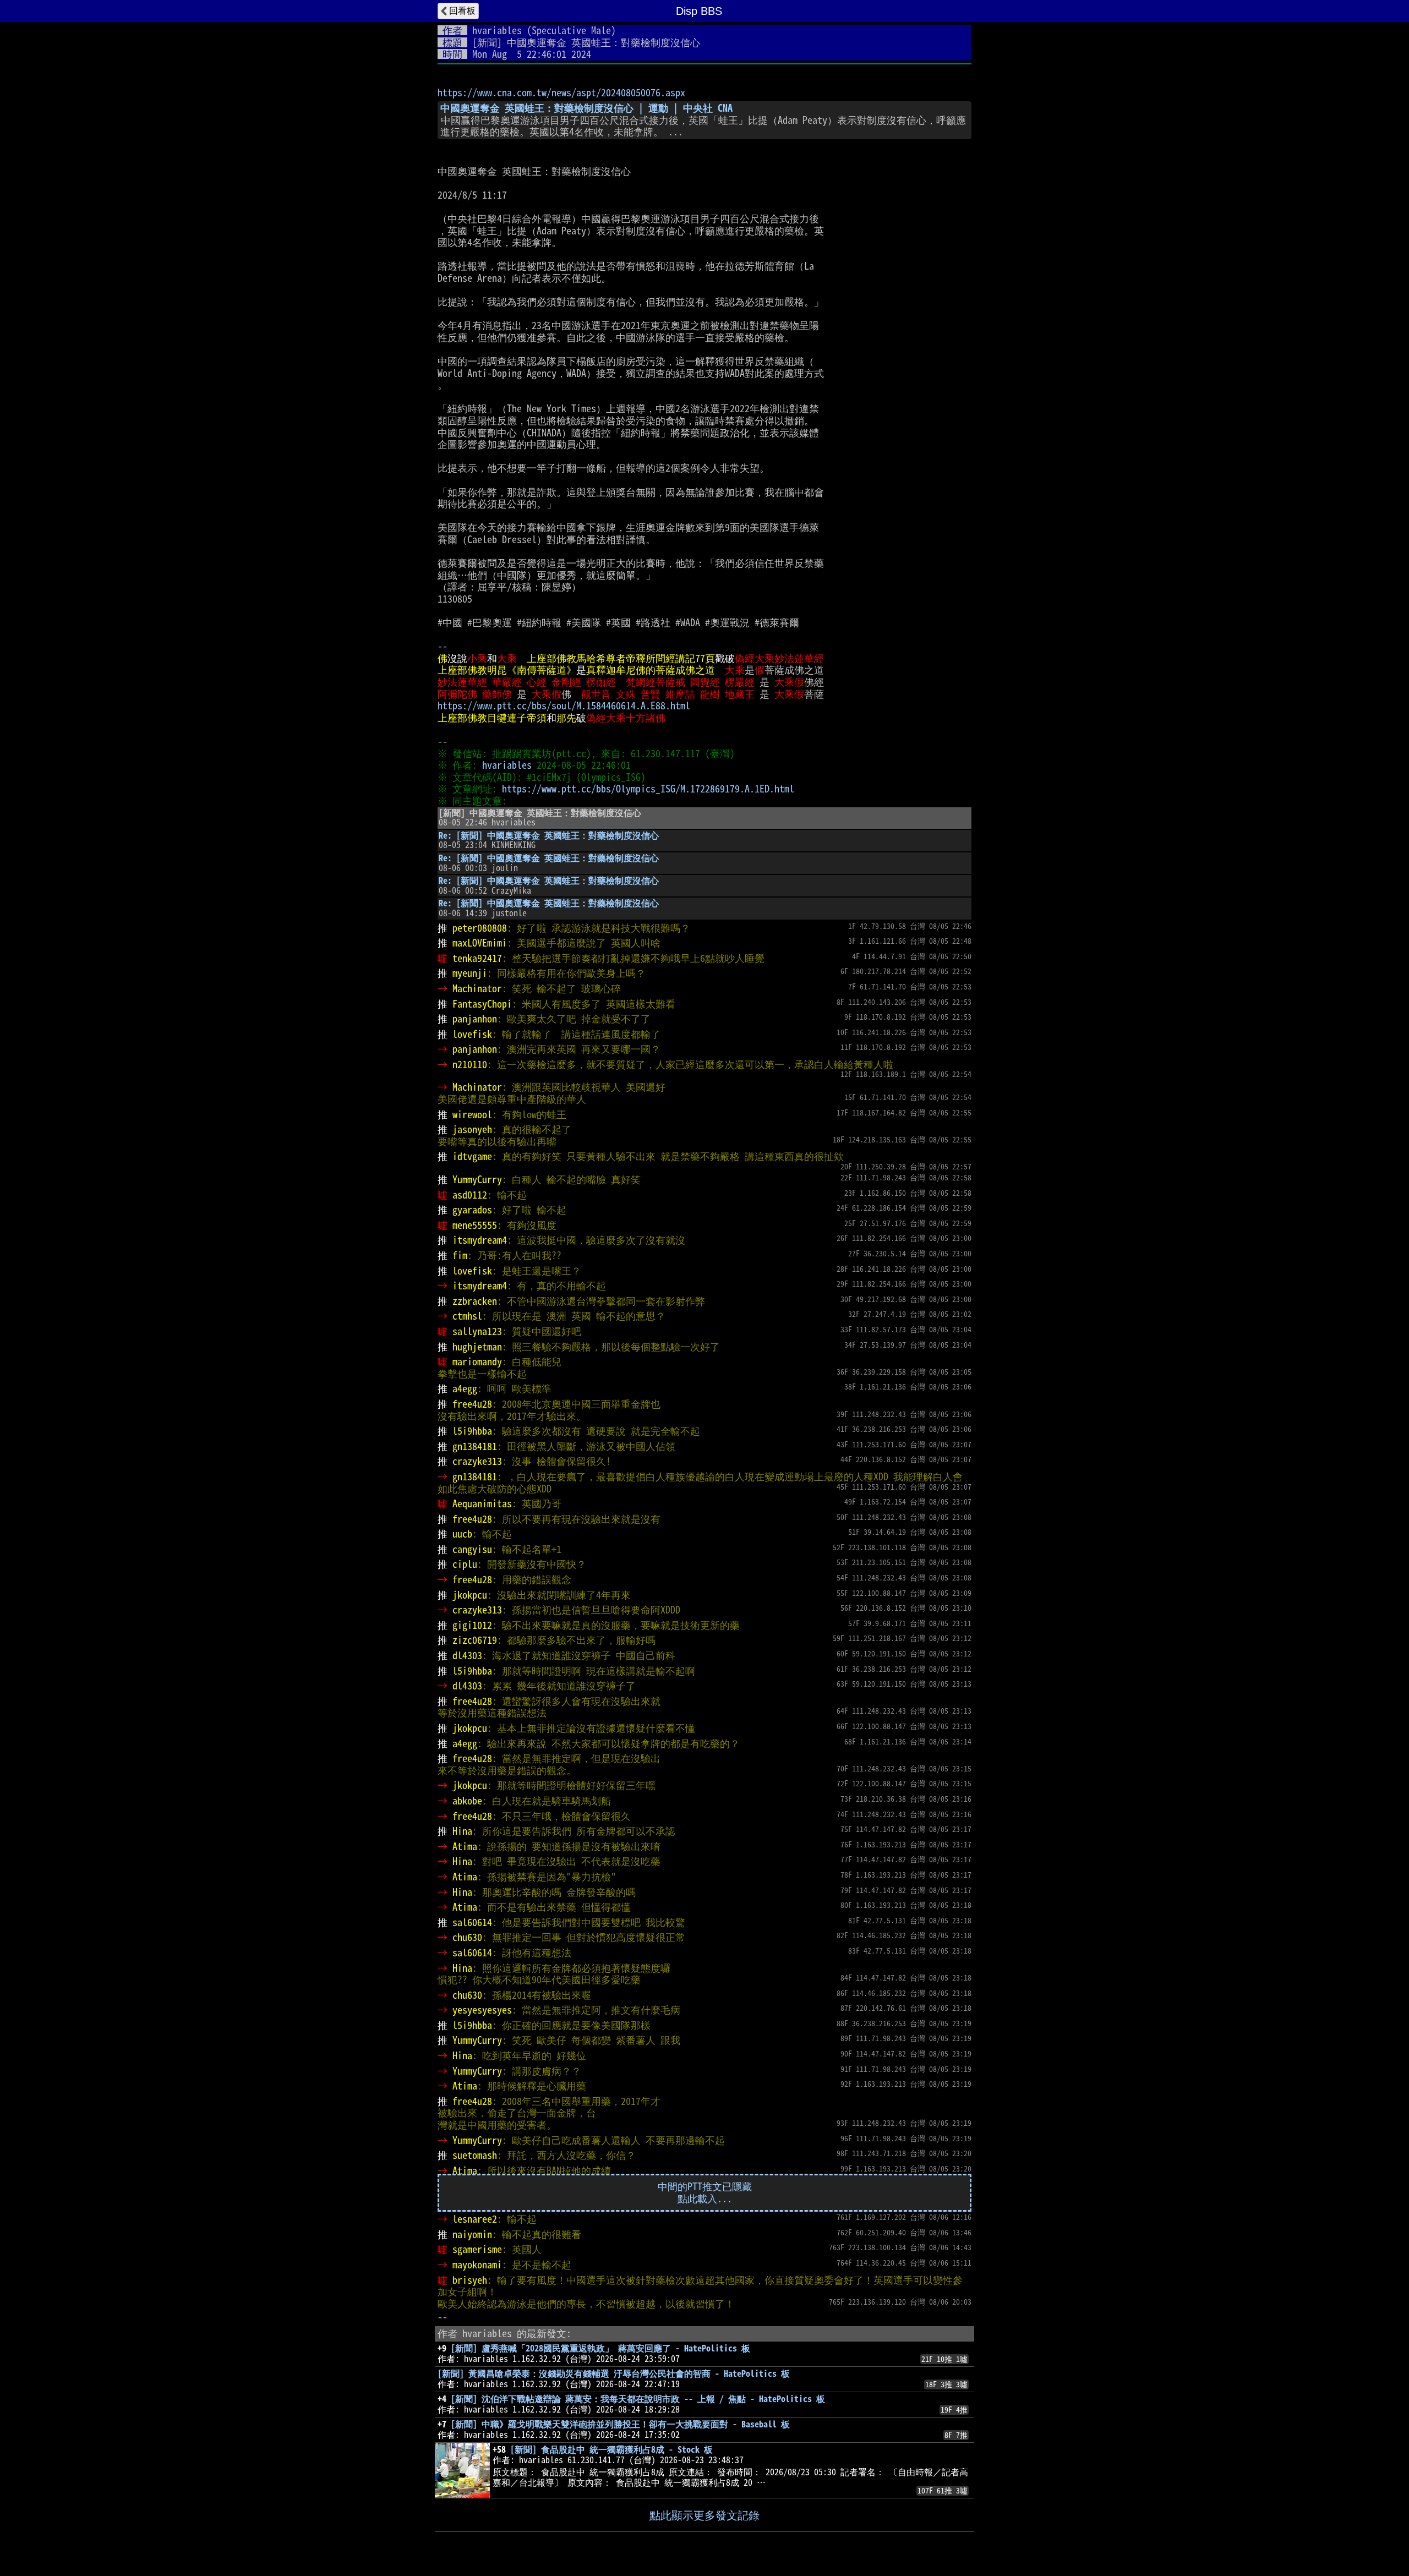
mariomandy (477, 1361)
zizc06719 (475, 1640)
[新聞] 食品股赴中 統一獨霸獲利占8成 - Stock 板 (611, 2449)
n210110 (470, 1064)
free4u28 (472, 1404)
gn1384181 (475, 1446)
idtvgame (472, 1156)
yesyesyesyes (482, 2010)
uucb (462, 1534)
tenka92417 (477, 958)
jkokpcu (470, 1595)
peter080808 (480, 928)
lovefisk (472, 1034)
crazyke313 (477, 1461)
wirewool (472, 1114)
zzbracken (475, 1301)
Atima (465, 1846)
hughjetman (477, 1347)
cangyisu (472, 1549)
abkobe (467, 1801)
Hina (462, 1831)
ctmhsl (467, 1316)
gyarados (472, 1210)
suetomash (475, 2155)
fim (460, 1255)
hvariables (497, 30)
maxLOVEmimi (480, 943)
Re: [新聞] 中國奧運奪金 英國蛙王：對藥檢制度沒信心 (549, 835)
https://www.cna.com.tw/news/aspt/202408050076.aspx (561, 92)
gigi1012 (472, 1625)
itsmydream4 (480, 1240)
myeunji (470, 973)
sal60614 (472, 1922)
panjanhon (475, 1019)
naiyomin (472, 2234)
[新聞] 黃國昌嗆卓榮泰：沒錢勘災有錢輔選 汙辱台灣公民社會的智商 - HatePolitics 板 (614, 2373)
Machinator (477, 988)
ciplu (465, 1564)
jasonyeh (472, 1129)
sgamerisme (477, 2249)
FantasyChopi (482, 1004)
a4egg (465, 1388)
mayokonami (477, 2265)
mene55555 (475, 1225)
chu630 (467, 1937)
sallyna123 (477, 1331)
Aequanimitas (482, 1503)
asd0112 (470, 1195)
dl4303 (467, 1655)
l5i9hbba (472, 1431)
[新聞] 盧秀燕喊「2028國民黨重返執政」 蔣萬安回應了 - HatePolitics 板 (600, 2348)
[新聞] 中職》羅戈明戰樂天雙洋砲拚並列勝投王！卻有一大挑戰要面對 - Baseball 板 (620, 2424)
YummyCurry (477, 1179)
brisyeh (470, 2280)
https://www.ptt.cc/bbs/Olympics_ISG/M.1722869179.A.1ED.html (648, 789)
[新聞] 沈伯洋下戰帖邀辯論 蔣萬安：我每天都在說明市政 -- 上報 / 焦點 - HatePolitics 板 (638, 2399)
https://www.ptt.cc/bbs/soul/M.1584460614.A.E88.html (564, 705)
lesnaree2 (475, 2219)
